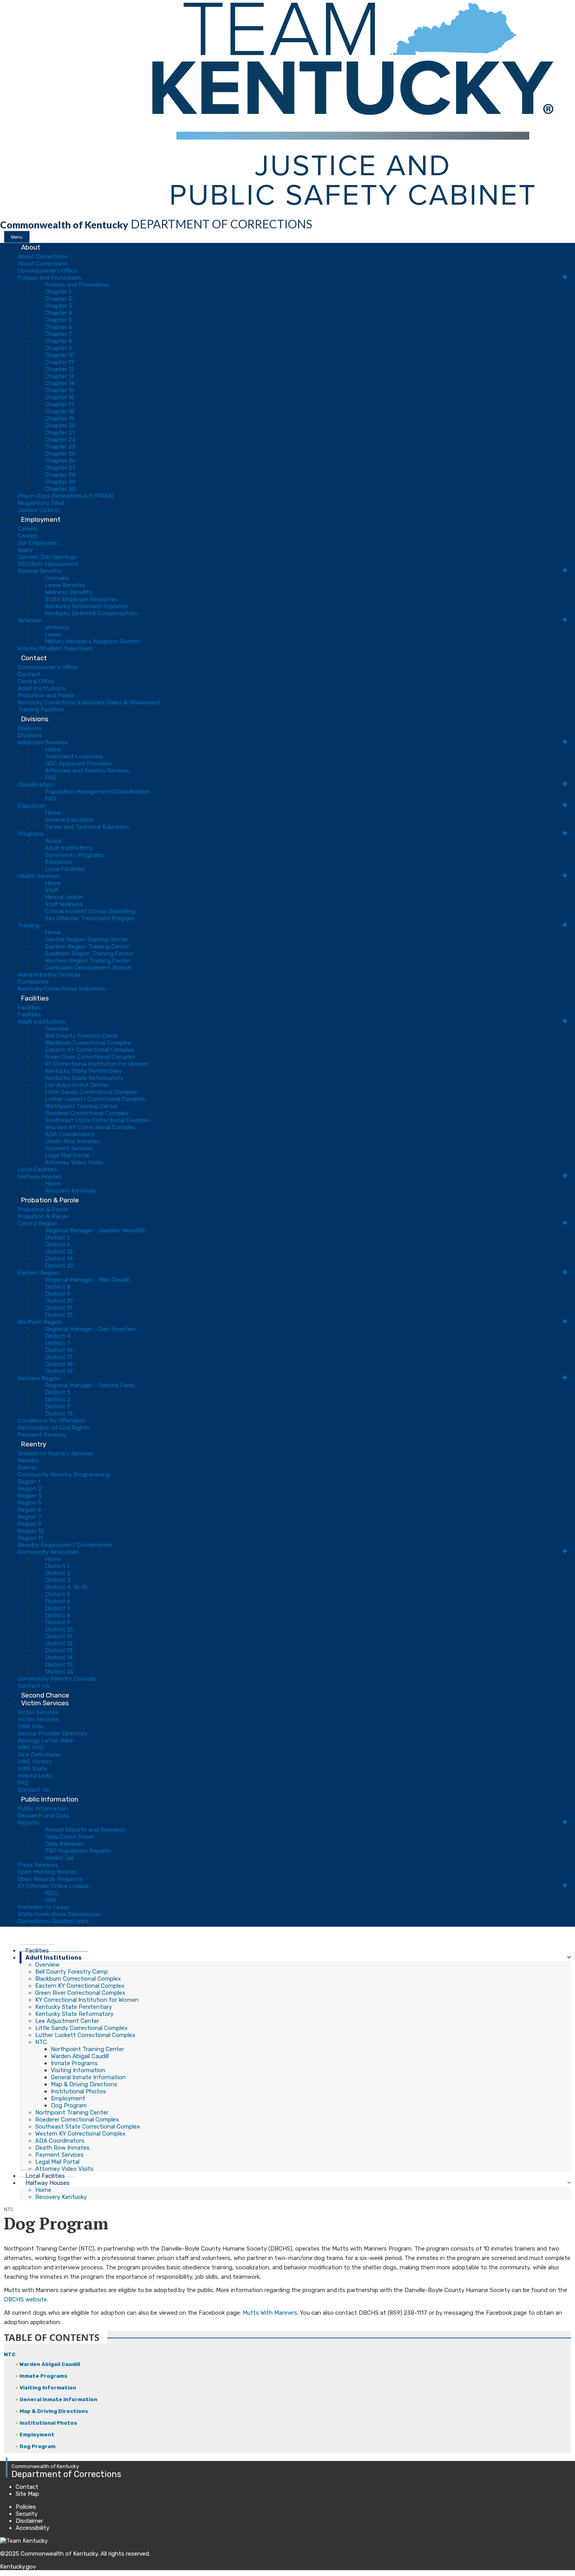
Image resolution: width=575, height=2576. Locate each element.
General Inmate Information (88, 2077)
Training (28, 925)
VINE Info (31, 1726)
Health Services (39, 876)
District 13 (59, 1414)
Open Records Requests (50, 1879)
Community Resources (48, 1552)
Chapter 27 (60, 468)
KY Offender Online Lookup (53, 1886)
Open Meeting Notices (48, 1872)
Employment (41, 519)
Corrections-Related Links (53, 1921)
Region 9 (30, 1524)
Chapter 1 (58, 292)
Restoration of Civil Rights (54, 1428)
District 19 (59, 1371)
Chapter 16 (60, 397)
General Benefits (40, 571)
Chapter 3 (58, 306)
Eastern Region (38, 1273)
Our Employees (38, 543)
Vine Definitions (39, 1755)
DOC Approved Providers (78, 763)
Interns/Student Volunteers (55, 648)
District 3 (58, 1407)
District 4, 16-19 (66, 1587)
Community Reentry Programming (64, 1475)
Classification (36, 785)
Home (53, 749)
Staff (52, 890)
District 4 (58, 1336)
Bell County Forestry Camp (81, 1036)
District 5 (58, 1238)
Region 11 (30, 1538)
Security (27, 2514)
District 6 (58, 1245)
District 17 (59, 1357)
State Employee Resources (81, 599)
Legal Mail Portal (67, 1155)
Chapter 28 (60, 475)
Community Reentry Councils (57, 1679)
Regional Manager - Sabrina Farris (90, 1385)
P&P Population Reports (78, 1851)
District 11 (58, 1308)
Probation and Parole (46, 695)
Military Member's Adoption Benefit (92, 641)
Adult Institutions (42, 688)
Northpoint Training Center (82, 1106)
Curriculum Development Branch (88, 968)
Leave (53, 634)
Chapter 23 (60, 447)
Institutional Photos (78, 2091)
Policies (26, 2507)
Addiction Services (43, 742)
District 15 (59, 1315)
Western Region (39, 1378)
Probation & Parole (50, 1200)
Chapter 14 (60, 383)
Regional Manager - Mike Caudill (87, 1280)
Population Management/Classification (98, 792)
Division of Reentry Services (56, 1453)
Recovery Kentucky (61, 2197)
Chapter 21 (60, 433)
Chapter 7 (58, 334)
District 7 (58, 1343)
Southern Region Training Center (89, 954)
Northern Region (40, 1322)
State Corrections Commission (59, 1914)
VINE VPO (31, 1748)
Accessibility (32, 2528)
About (31, 247)
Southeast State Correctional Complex (97, 1120)
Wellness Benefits (69, 592)
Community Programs (75, 855)
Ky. (8, 4)
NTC (41, 2042)
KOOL (52, 1893)
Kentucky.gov (18, 2567)
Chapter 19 (60, 419)
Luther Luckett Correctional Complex (95, 1099)
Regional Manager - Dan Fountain (90, 1329)
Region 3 (30, 1496)
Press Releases (38, 1865)
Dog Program (69, 2105)
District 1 (57, 1392)
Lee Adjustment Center (77, 1085)
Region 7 (30, 1517)
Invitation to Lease (43, 1907)
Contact (34, 658)
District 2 (58, 1399)
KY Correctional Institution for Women (97, 1064)
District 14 (59, 1259)
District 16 (59, 1350)
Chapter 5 (58, 320)
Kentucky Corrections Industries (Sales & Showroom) (89, 702)
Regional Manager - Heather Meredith (95, 1231)
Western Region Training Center (88, 961)
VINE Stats (32, 1769)
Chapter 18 (60, 411)
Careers (28, 529)
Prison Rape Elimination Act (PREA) (66, 496)
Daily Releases (64, 1844)
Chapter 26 (60, 461)
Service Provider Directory (52, 1734)
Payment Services (69, 1148)
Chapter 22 (60, 440)
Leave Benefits (65, 585)
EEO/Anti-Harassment (48, 564)
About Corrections (43, 257)
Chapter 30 (60, 489)
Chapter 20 (60, 426)
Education (31, 806)
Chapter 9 (58, 348)
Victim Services (45, 1703)
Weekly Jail (59, 1858)
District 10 (59, 1301)
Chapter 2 (58, 299)
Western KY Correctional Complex (90, 1127)
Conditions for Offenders (51, 1421)
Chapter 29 (60, 482)
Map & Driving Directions (84, 2084)
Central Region (38, 1223)
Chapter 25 (60, 454)
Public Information (50, 1799)
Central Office (36, 681)
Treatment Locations (74, 756)
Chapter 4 (58, 313)
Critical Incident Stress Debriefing (90, 911)
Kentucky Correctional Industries (62, 989)
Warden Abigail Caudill (80, 2056)
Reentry (34, 1444)
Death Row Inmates (72, 1141)
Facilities (35, 998)
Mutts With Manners (270, 2313)
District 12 (59, 1252)
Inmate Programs (74, 2063)
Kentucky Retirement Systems (86, 606)
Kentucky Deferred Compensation (91, 613)
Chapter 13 (60, 376)
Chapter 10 (60, 355)
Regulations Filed (41, 503)
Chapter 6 (58, 327)
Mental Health (64, 897)
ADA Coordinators (70, 1134)
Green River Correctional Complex (90, 1057)
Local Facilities (65, 869)
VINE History (35, 1762)
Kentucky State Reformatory (84, 1078)
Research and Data (43, 1816)
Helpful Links (35, 1776)
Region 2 (30, 1489)
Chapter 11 (59, 362)
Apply (25, 550)
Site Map (27, 2494)
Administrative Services (49, 975)
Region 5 (30, 1503)
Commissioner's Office (47, 271)
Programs (31, 834)
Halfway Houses (40, 1177)
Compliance (33, 982)
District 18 (59, 1364)
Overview (57, 578)
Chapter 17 (60, 404)
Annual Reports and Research (85, 1830)
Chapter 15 (60, 390)
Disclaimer (29, 2521)
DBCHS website (25, 2299)
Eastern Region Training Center (87, 947)
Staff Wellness (64, 904)
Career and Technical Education (87, 827)
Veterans (30, 620)
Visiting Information (78, 2070)
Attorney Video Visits (74, 1162)
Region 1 (29, 1482)
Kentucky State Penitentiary (83, 1071)
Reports (29, 1823)
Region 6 (30, 1510)
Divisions (35, 719)
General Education (69, 820)
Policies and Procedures (50, 278)
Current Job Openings (47, 557)
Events (27, 1468)
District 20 (59, 1266)
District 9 (58, 1294)
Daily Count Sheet (69, 1837)
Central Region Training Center (86, 940)
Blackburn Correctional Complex (88, 1043)
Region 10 (31, 1531)
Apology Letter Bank (46, 1741)
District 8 (58, 1287)
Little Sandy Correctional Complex (91, 1092)
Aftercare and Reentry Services (87, 771)
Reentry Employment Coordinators (65, 1545)
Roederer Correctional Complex (87, 1113)
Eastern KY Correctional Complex (90, 1050)
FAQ (50, 778)
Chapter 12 (60, 369)
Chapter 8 (58, 341)
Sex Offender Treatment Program (90, 918)
